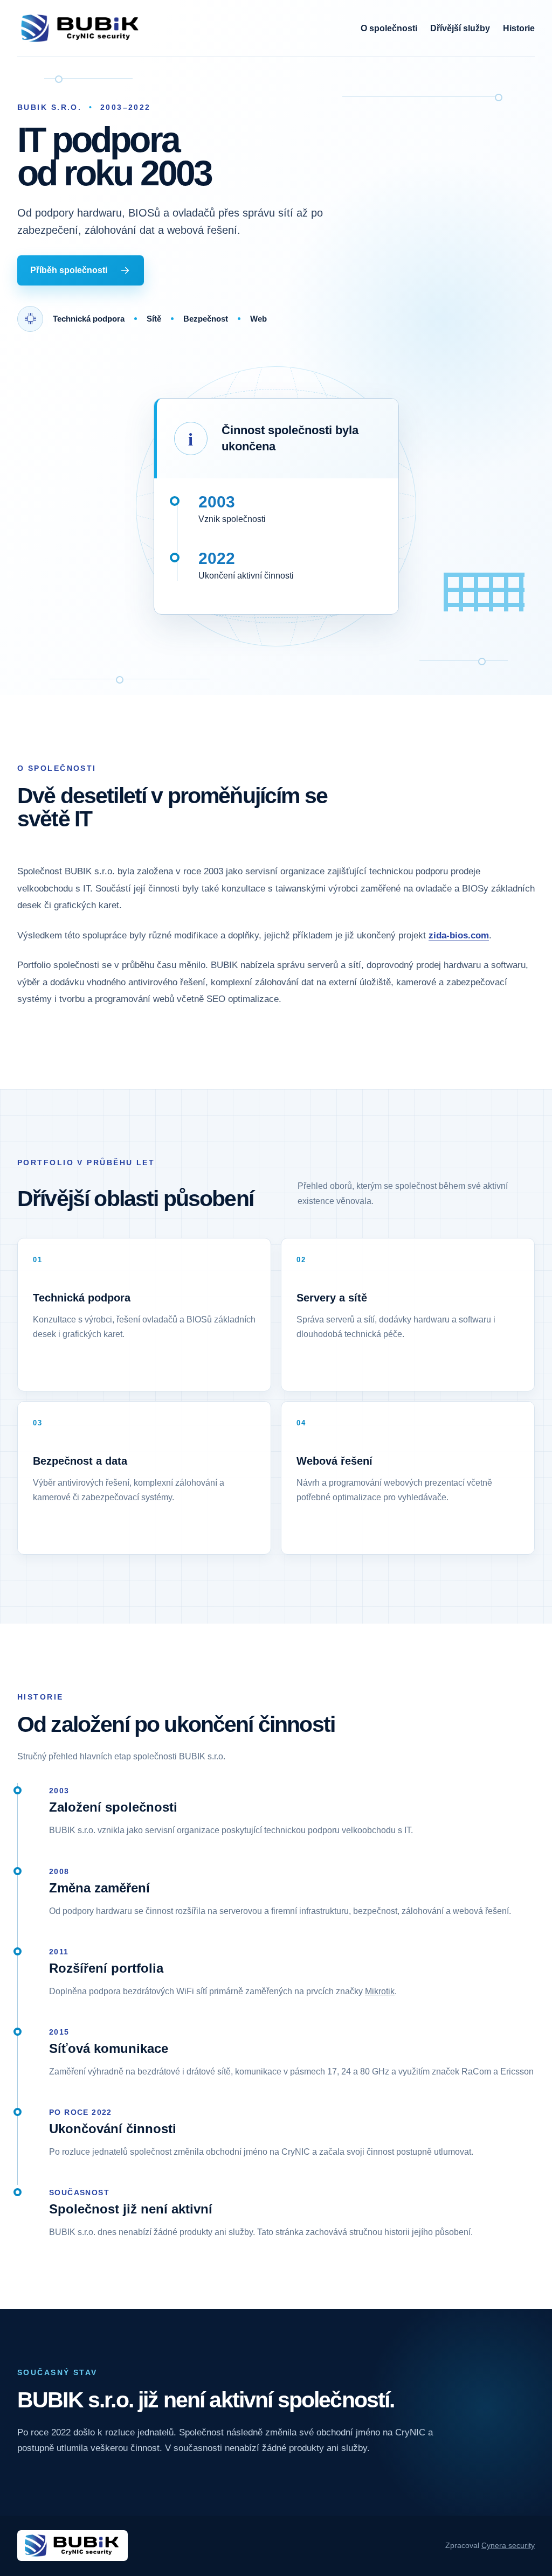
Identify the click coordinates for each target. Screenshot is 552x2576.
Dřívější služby (460, 28)
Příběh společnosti (69, 270)
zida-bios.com (459, 935)
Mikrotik (380, 1991)
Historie (519, 28)
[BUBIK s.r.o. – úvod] (81, 28)
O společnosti (389, 28)
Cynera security (508, 2546)
